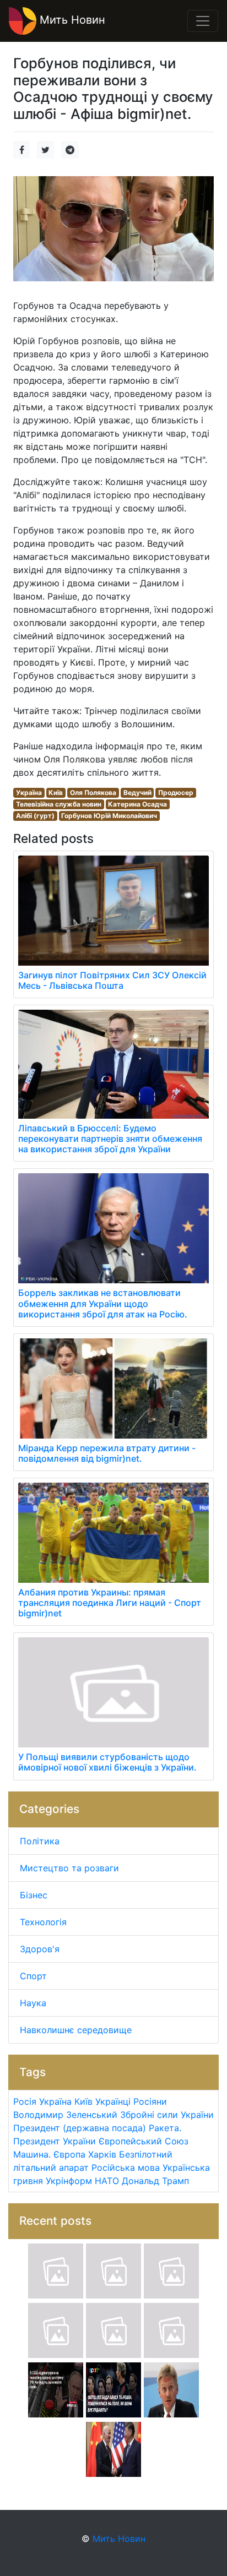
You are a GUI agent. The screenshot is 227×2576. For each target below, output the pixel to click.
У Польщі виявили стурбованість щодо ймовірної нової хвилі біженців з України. (107, 1762)
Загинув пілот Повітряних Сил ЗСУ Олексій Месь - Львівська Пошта (112, 980)
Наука (33, 2003)
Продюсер (176, 793)
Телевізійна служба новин (59, 804)
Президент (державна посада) (80, 2128)
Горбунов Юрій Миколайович (109, 816)
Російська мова (126, 2167)
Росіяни (150, 2101)
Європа (69, 2154)
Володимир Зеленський (65, 2115)
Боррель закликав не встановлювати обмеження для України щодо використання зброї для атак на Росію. (103, 1303)
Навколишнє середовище (76, 2030)
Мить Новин (71, 20)
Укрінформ (69, 2181)
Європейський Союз (144, 2141)
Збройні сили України (167, 2115)
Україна (29, 793)
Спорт (33, 1976)
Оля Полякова (93, 793)
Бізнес (34, 1895)
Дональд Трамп (155, 2181)
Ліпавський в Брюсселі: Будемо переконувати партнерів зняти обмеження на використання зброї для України (110, 1139)
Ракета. (165, 2128)
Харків (102, 2154)
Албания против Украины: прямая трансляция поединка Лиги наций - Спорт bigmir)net (110, 1603)
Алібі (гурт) (35, 816)
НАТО (107, 2181)
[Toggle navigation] (203, 21)
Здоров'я (40, 1949)
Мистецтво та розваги (69, 1868)
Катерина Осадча (137, 804)
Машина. (32, 2154)
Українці (113, 2101)
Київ (56, 793)
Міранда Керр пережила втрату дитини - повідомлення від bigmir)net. (107, 1453)
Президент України (55, 2141)
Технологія (43, 1922)
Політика (40, 1841)
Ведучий (137, 793)
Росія (25, 2101)
